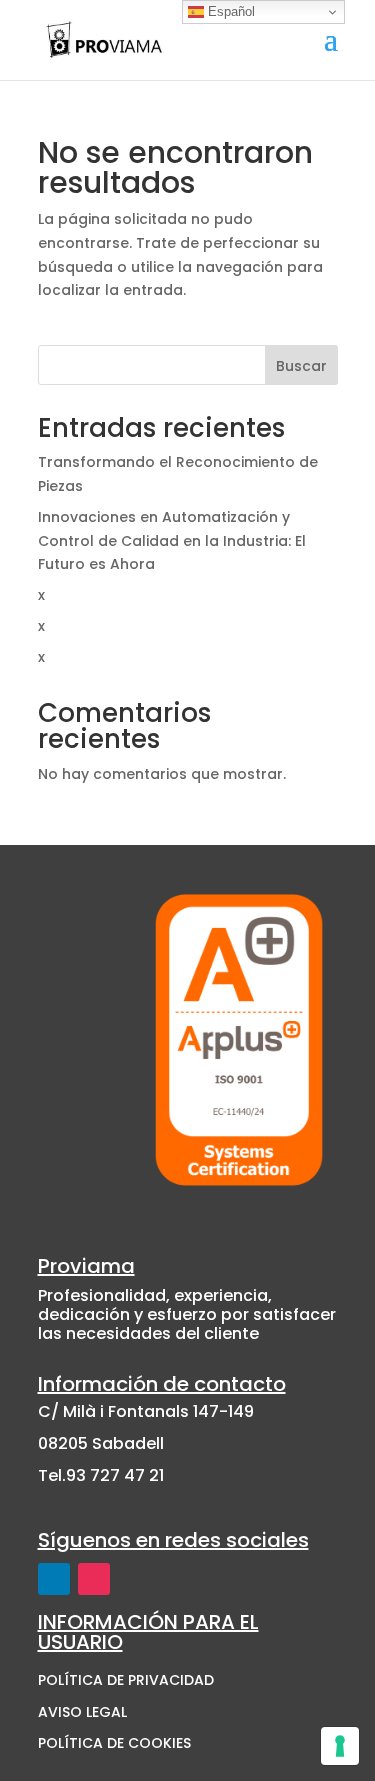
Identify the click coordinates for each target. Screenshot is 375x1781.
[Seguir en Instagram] (94, 1579)
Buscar (301, 366)
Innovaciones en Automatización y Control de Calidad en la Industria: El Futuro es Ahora (172, 541)
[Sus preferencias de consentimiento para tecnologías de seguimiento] (340, 1746)
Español (229, 11)
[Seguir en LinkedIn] (54, 1579)
